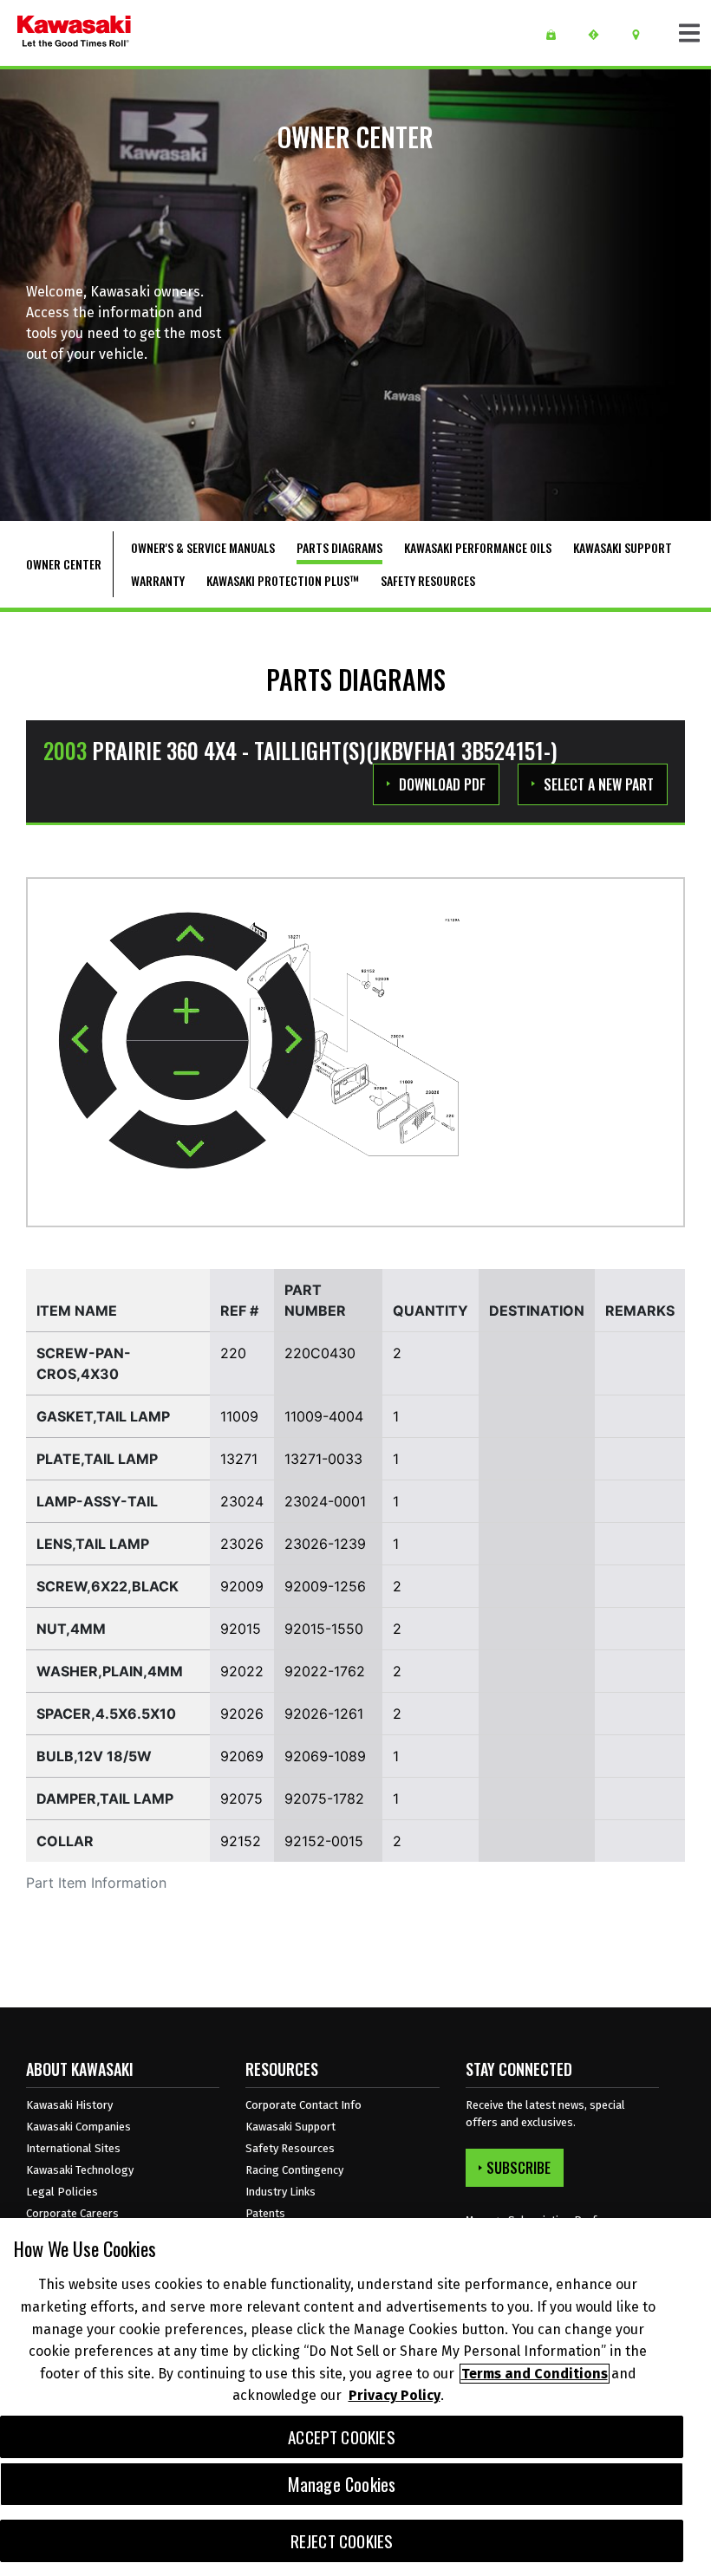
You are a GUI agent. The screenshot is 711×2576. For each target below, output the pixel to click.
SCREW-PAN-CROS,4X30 (84, 1363)
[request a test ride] (600, 35)
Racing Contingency (294, 2170)
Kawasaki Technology (80, 2170)
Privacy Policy (395, 2395)
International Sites (73, 2148)
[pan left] (88, 1040)
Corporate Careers (72, 2213)
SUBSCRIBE (519, 2168)
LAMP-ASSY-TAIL (97, 1501)
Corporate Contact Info (303, 2105)
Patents (265, 2213)
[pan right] (286, 1041)
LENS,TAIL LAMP (93, 1544)
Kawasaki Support (290, 2127)
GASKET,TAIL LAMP (103, 1416)
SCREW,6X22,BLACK (108, 1586)
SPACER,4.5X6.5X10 (106, 1714)
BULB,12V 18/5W (94, 1756)
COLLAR (65, 1841)
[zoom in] (187, 1012)
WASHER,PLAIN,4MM (110, 1671)
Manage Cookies (342, 2484)
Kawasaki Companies (78, 2127)
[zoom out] (187, 1070)
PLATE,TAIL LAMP (97, 1459)
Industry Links (280, 2192)
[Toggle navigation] (689, 33)
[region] (355, 2397)
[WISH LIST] (557, 35)
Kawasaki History (69, 2105)
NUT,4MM (71, 1629)
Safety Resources (290, 2148)
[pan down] (187, 1139)
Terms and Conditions (535, 2374)
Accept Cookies (342, 2437)
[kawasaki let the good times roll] (74, 33)
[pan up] (188, 941)
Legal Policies (62, 2192)
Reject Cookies (342, 2541)
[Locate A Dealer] (642, 35)
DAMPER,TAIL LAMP (105, 1799)
